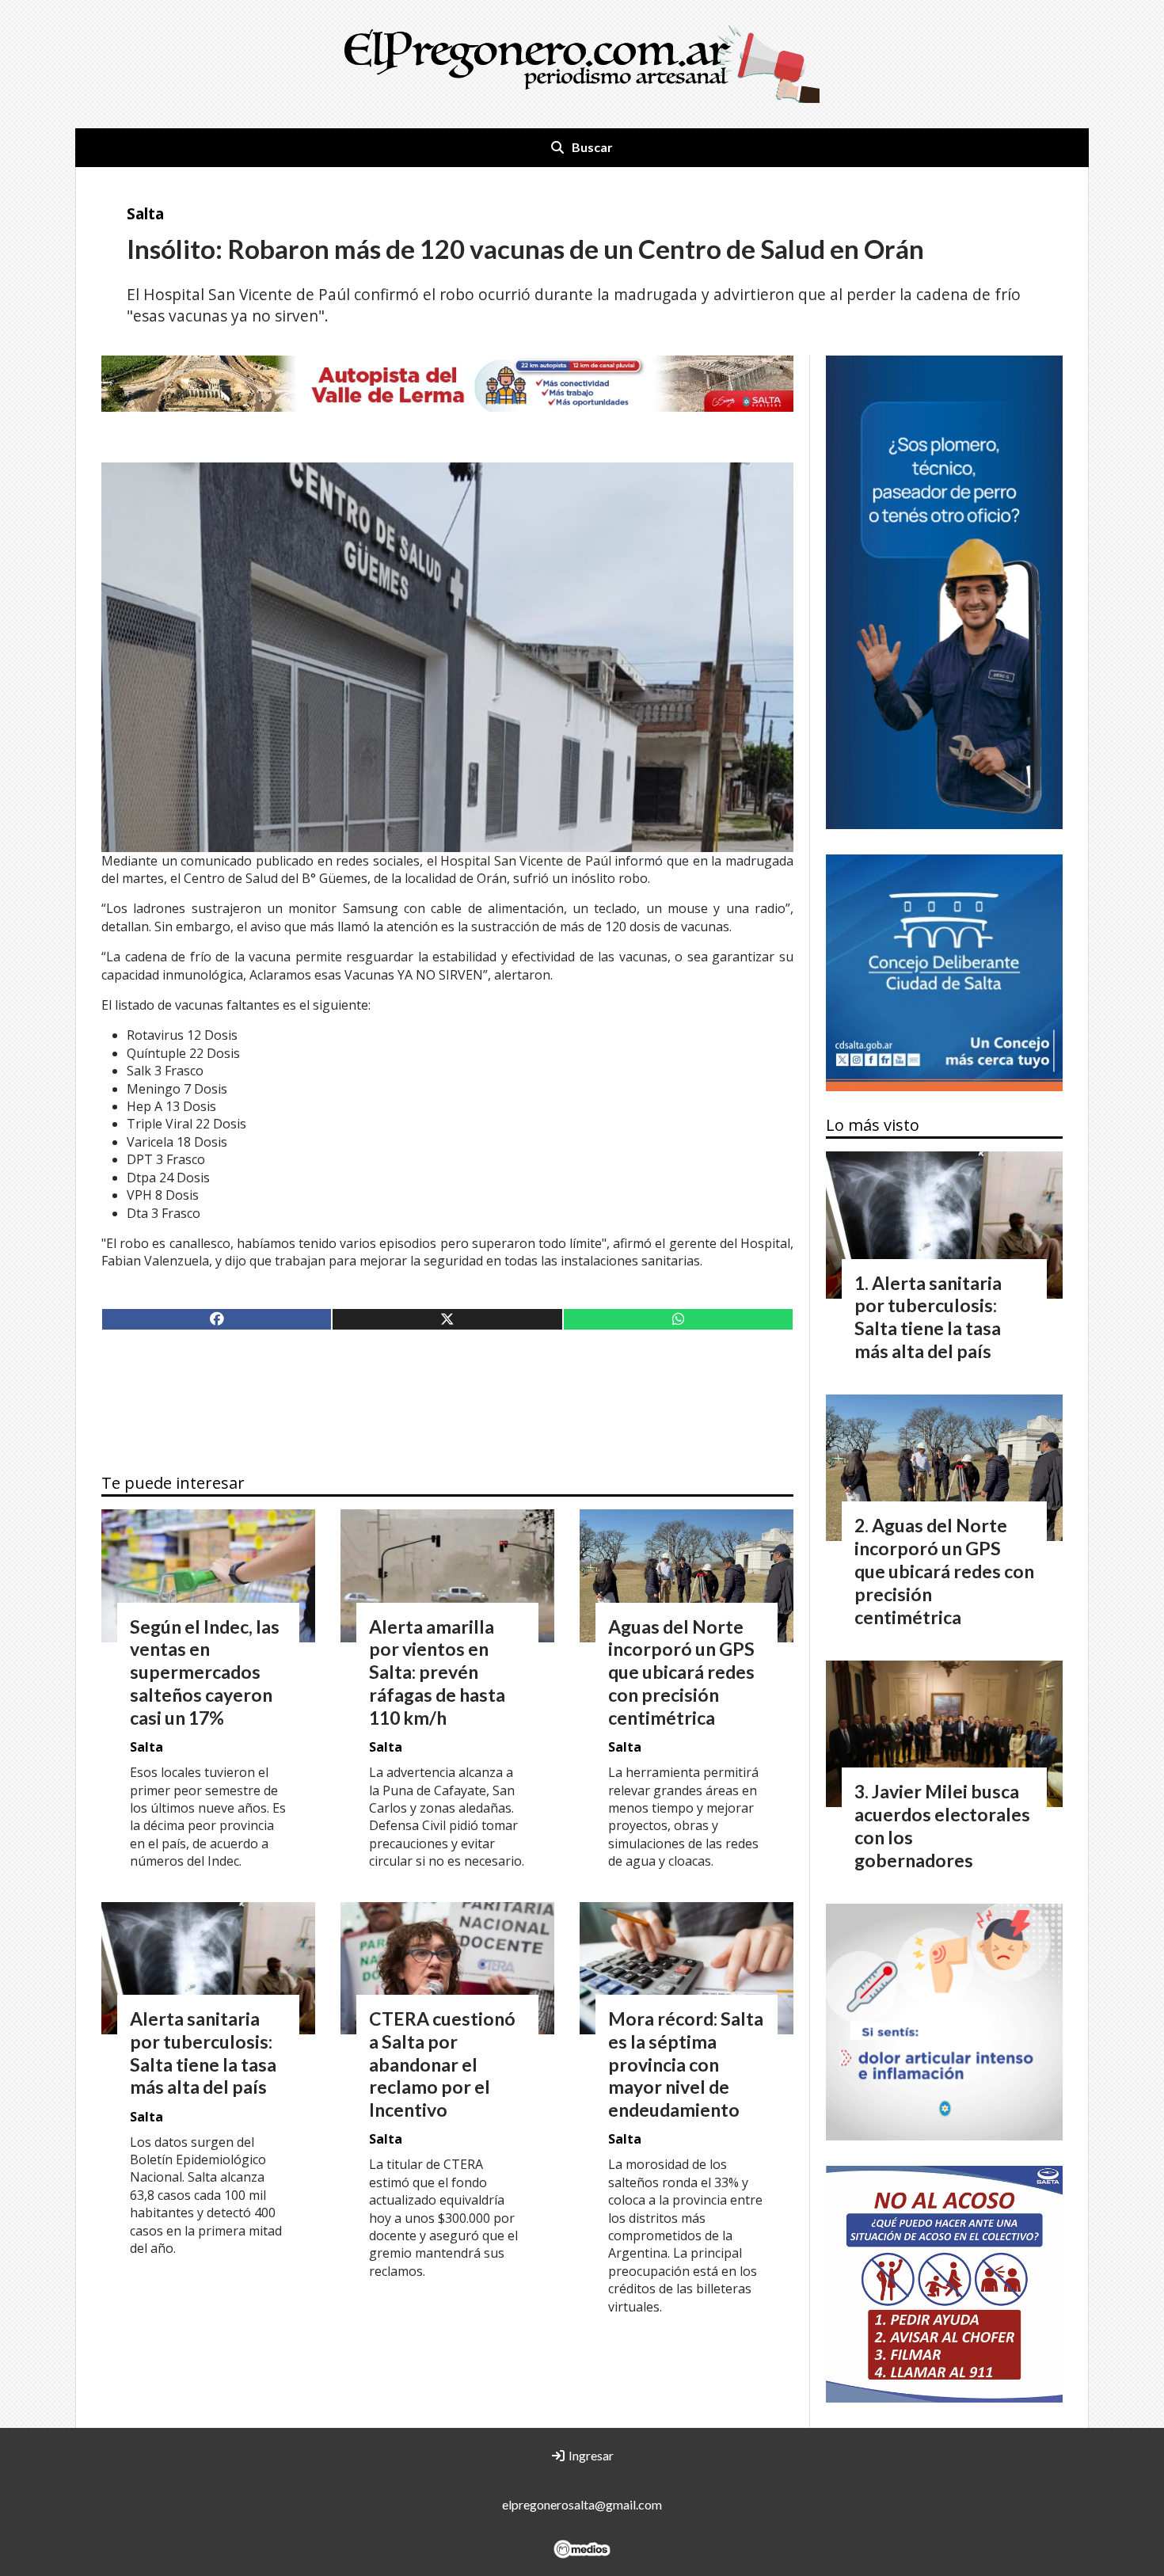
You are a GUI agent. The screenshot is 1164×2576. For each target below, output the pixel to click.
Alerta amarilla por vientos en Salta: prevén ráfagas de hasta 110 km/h (437, 1672)
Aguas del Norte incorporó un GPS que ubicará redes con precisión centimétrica (681, 1672)
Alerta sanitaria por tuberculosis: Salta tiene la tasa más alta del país (203, 2053)
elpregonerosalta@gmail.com (582, 2504)
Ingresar (590, 2455)
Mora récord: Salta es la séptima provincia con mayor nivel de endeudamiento (686, 2064)
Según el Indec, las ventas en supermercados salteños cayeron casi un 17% (205, 1672)
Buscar (592, 147)
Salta (145, 213)
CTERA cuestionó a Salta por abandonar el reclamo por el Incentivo (442, 2064)
